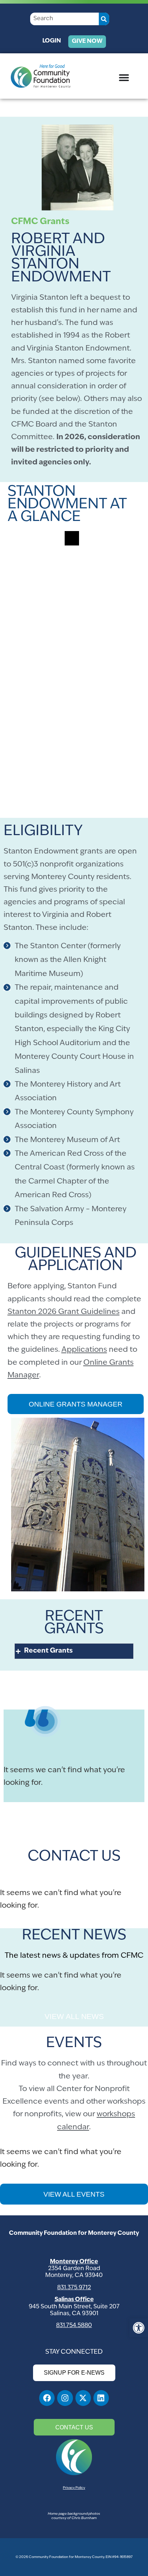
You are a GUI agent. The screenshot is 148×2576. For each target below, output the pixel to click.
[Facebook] (47, 2398)
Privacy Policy (74, 2488)
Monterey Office (74, 2262)
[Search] (104, 19)
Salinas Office (74, 2300)
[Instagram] (65, 2398)
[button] (139, 2328)
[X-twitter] (83, 2398)
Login (52, 41)
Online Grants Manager (76, 1404)
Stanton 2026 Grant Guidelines (64, 1312)
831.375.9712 (74, 2288)
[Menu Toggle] (124, 77)
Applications (84, 1350)
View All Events (74, 2194)
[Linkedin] (101, 2398)
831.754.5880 (74, 2326)
